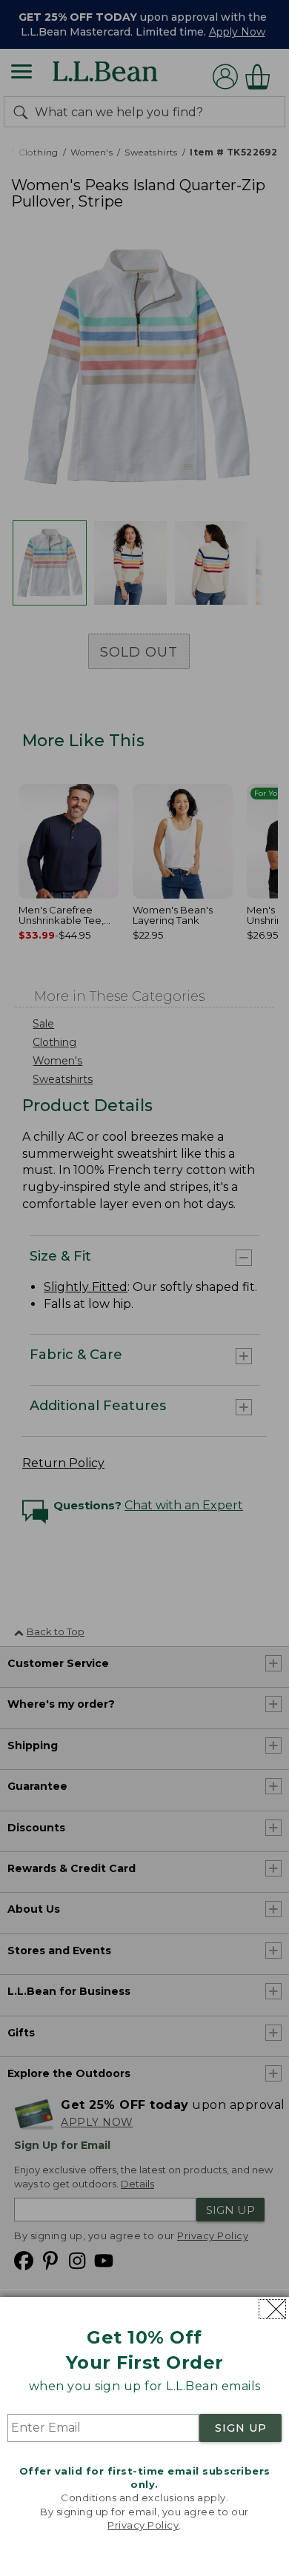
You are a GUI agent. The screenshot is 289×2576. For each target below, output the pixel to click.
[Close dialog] (272, 2309)
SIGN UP (241, 2428)
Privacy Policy (143, 2525)
